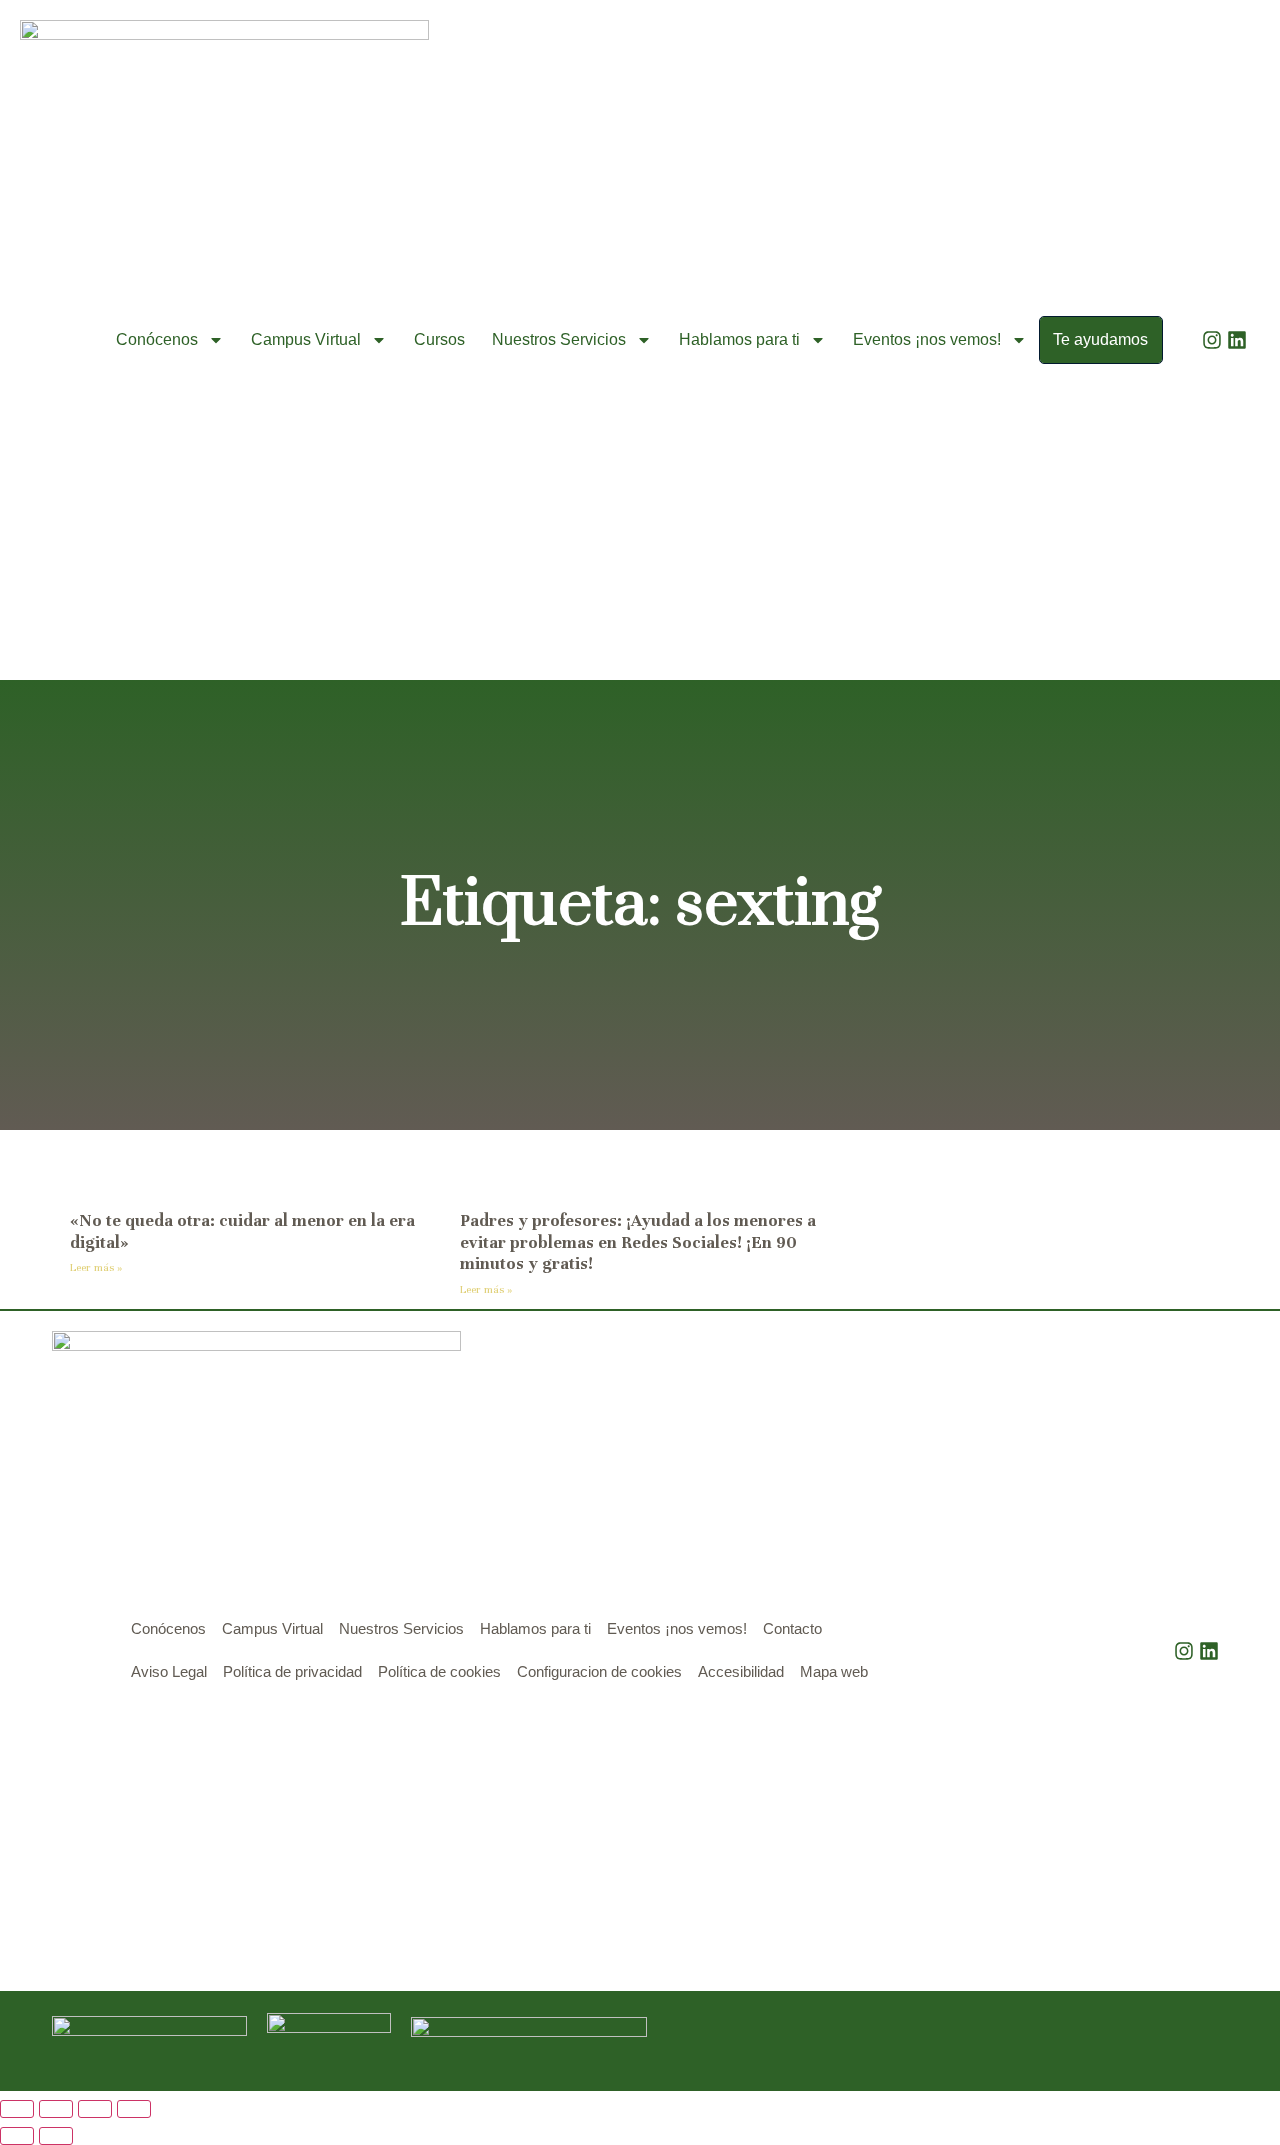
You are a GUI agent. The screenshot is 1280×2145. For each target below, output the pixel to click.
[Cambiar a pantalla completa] (56, 2109)
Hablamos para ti (739, 339)
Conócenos (157, 339)
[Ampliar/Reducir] (17, 2109)
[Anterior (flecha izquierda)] (17, 2136)
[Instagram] (1212, 340)
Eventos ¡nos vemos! (927, 339)
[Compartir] (95, 2109)
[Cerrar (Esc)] (134, 2109)
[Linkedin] (1237, 340)
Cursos (439, 339)
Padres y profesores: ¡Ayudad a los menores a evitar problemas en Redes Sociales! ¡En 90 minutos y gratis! (638, 1242)
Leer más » (96, 1267)
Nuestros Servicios (559, 339)
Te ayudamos (1100, 339)
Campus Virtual (306, 339)
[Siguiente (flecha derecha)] (56, 2136)
